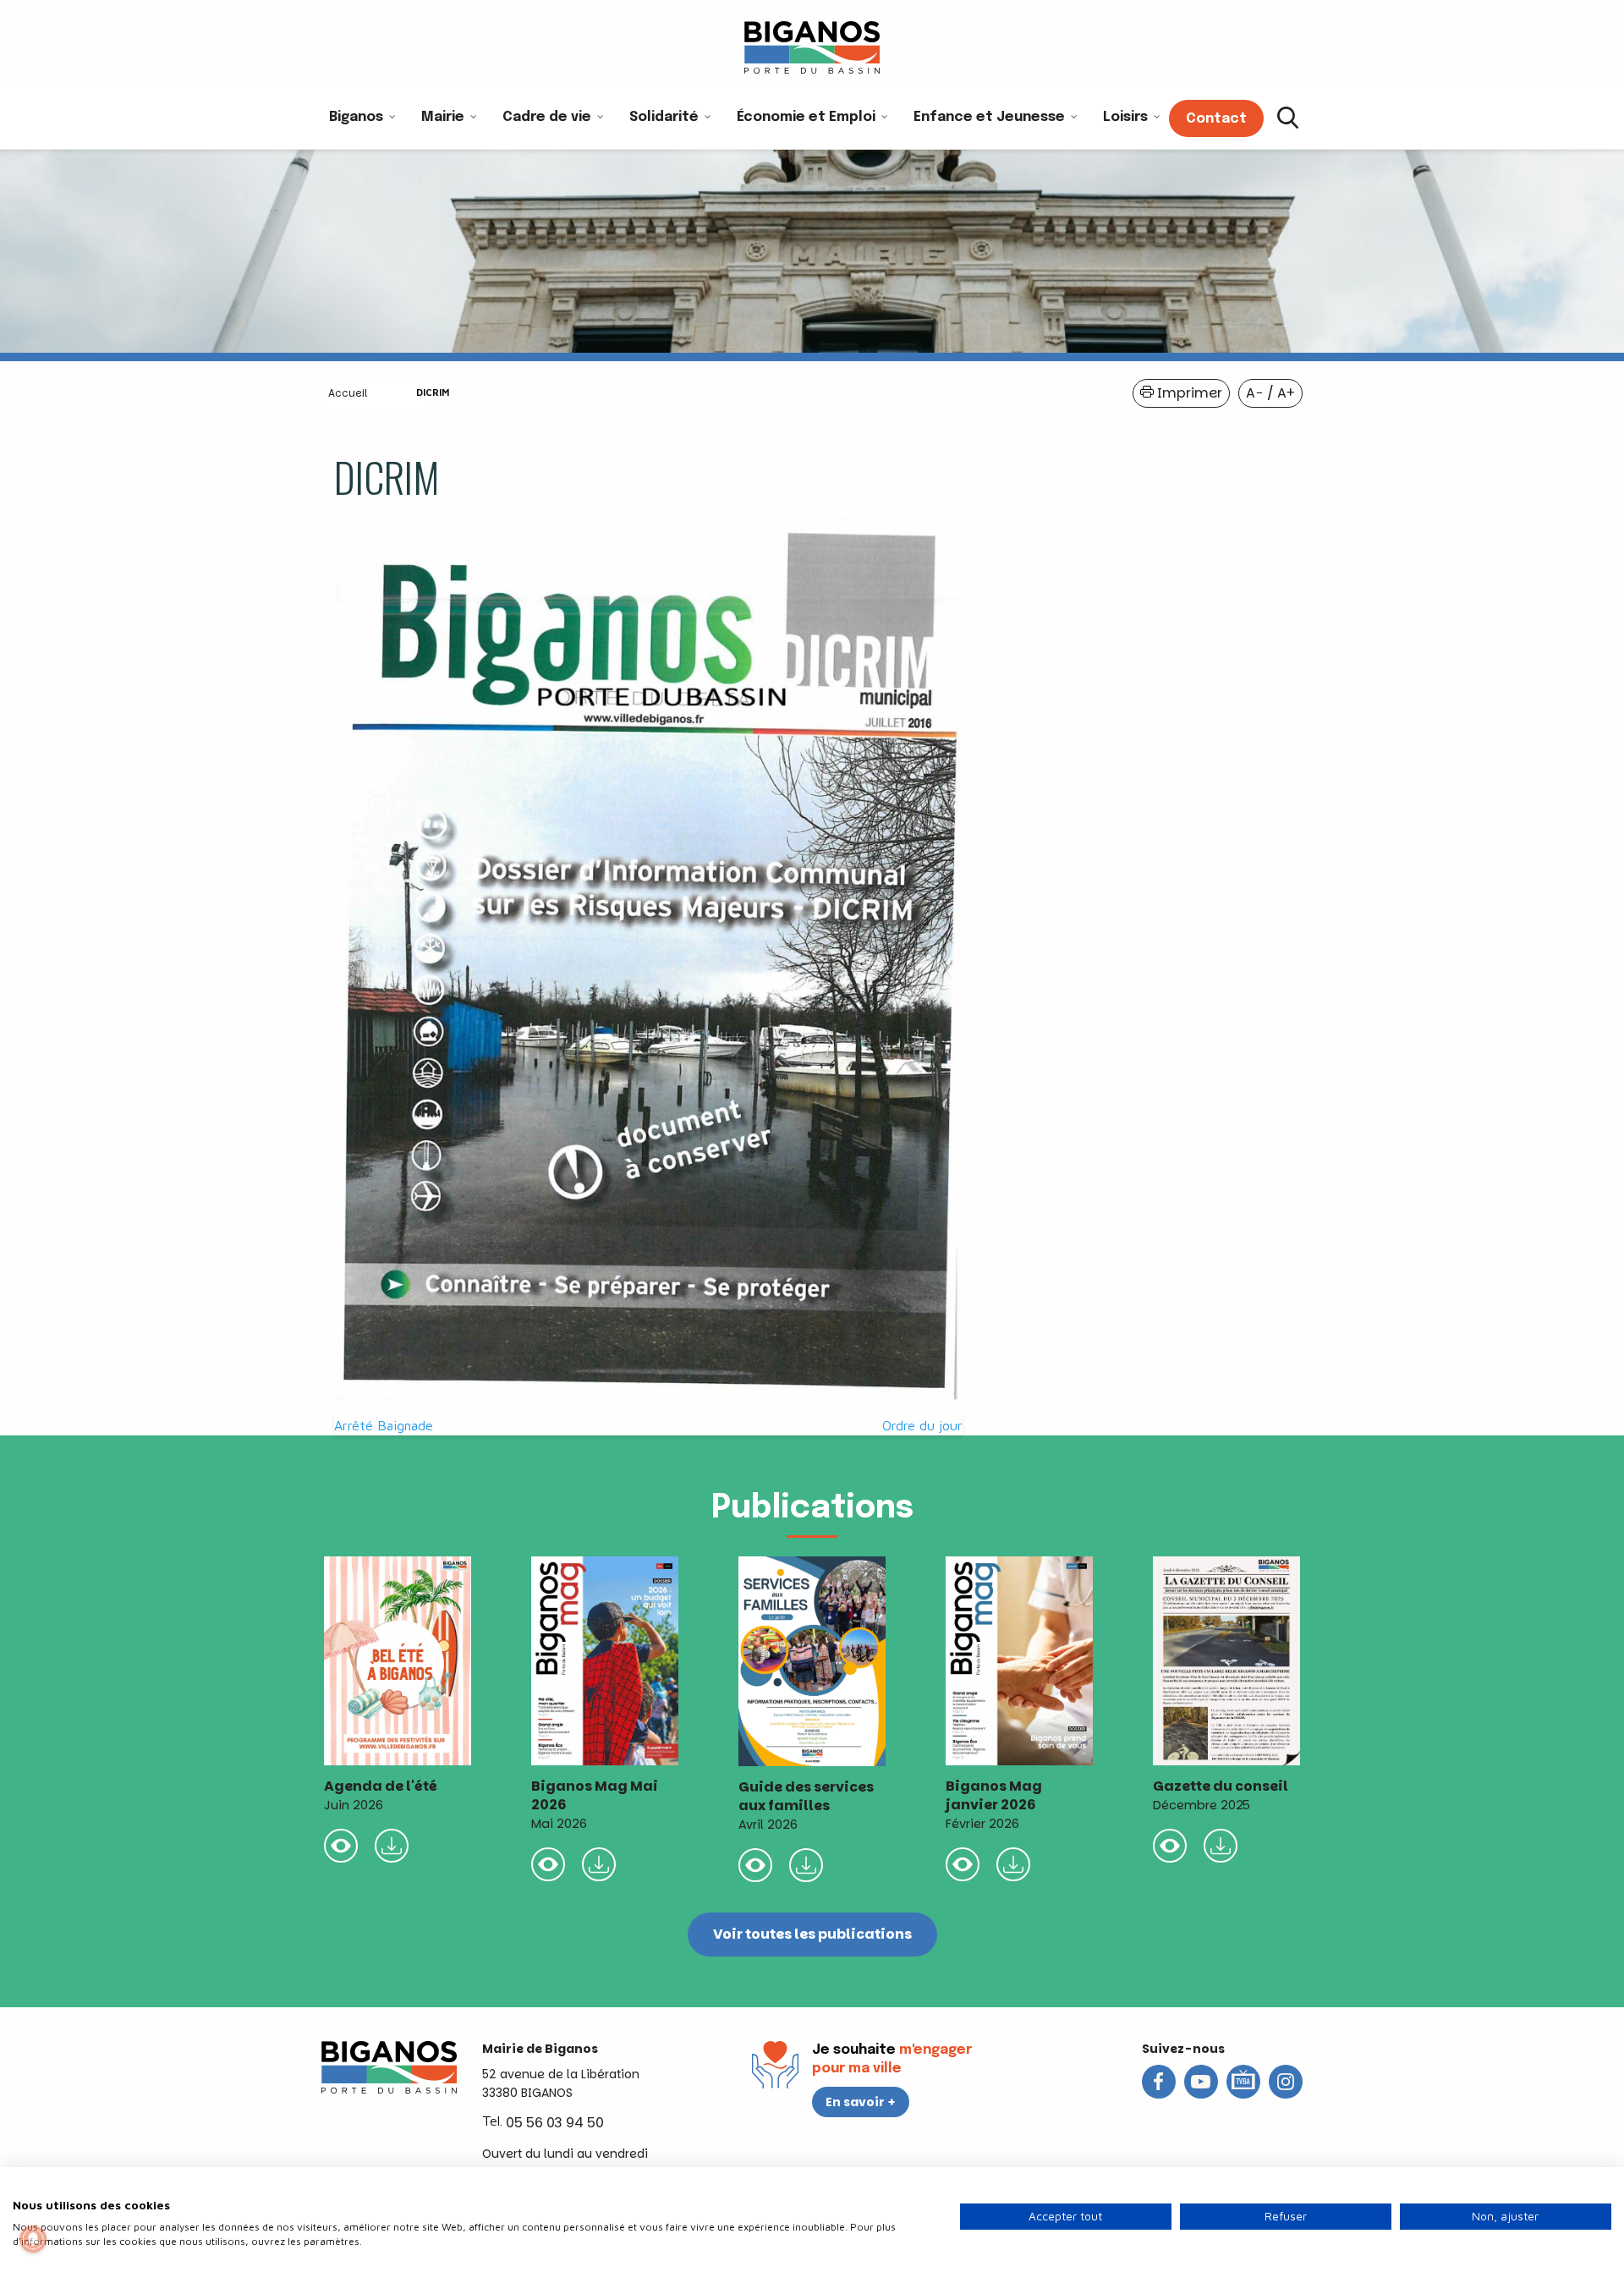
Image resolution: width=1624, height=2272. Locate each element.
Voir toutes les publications (812, 1934)
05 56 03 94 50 (555, 2123)
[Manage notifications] (33, 2239)
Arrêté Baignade (384, 1425)
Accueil (348, 393)
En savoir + (861, 2102)
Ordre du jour (922, 1425)
